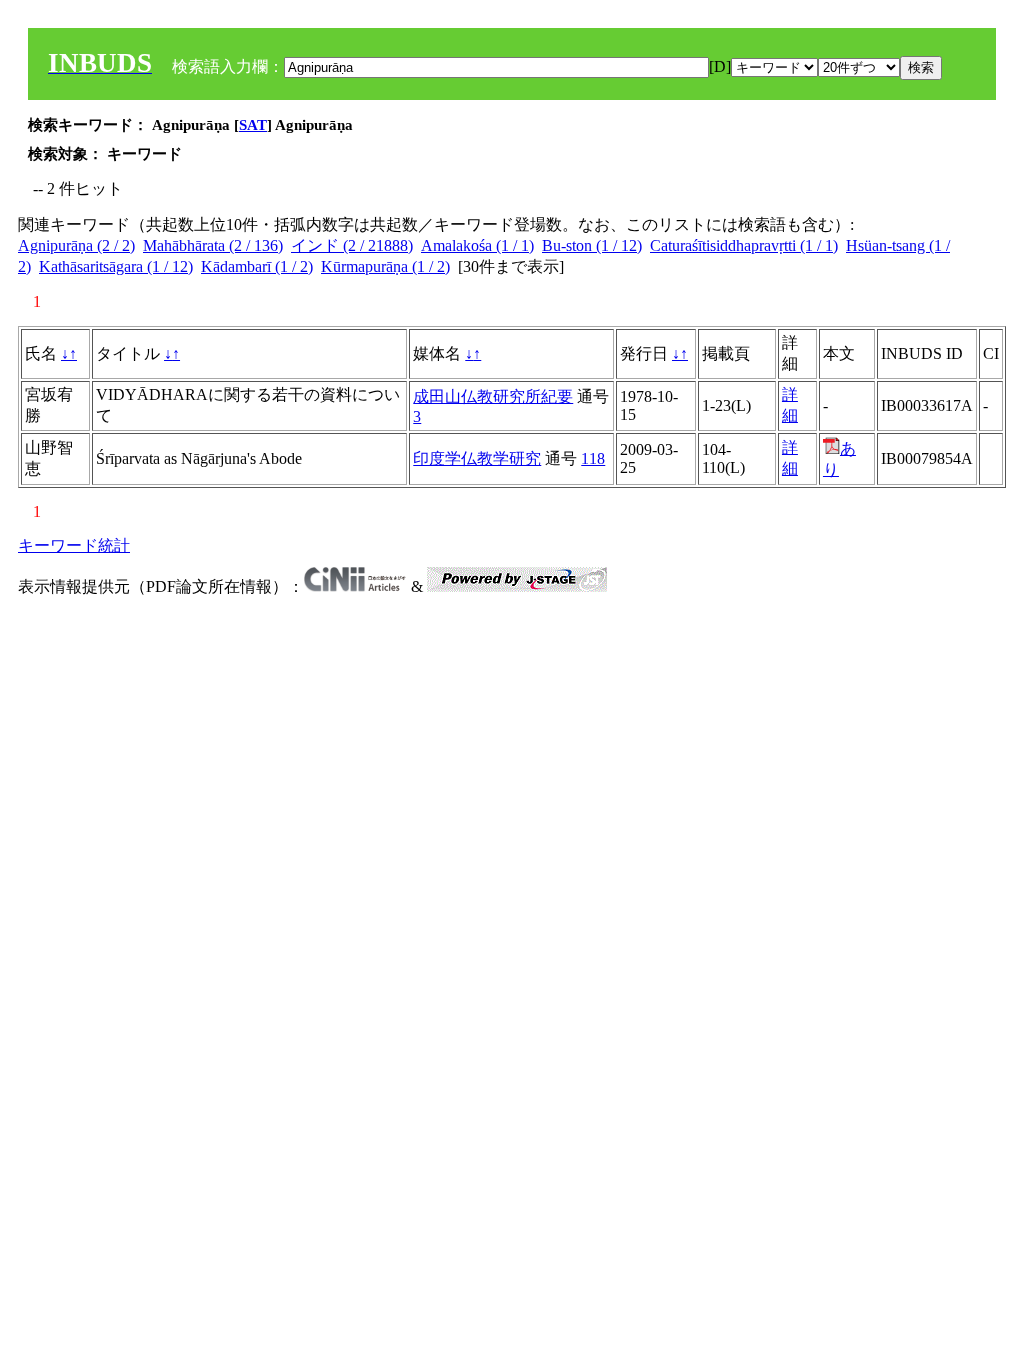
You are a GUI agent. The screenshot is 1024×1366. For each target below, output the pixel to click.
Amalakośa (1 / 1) (477, 245)
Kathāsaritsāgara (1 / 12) (116, 266)
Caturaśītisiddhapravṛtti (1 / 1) (744, 245)
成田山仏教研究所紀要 (493, 396)
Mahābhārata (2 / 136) (213, 245)
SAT (253, 125)
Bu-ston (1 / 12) (592, 245)
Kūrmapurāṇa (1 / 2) (385, 266)
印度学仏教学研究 (477, 458)
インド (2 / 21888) (352, 245)
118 (593, 458)
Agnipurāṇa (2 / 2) (76, 245)
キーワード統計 (74, 545)
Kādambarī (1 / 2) (257, 266)
